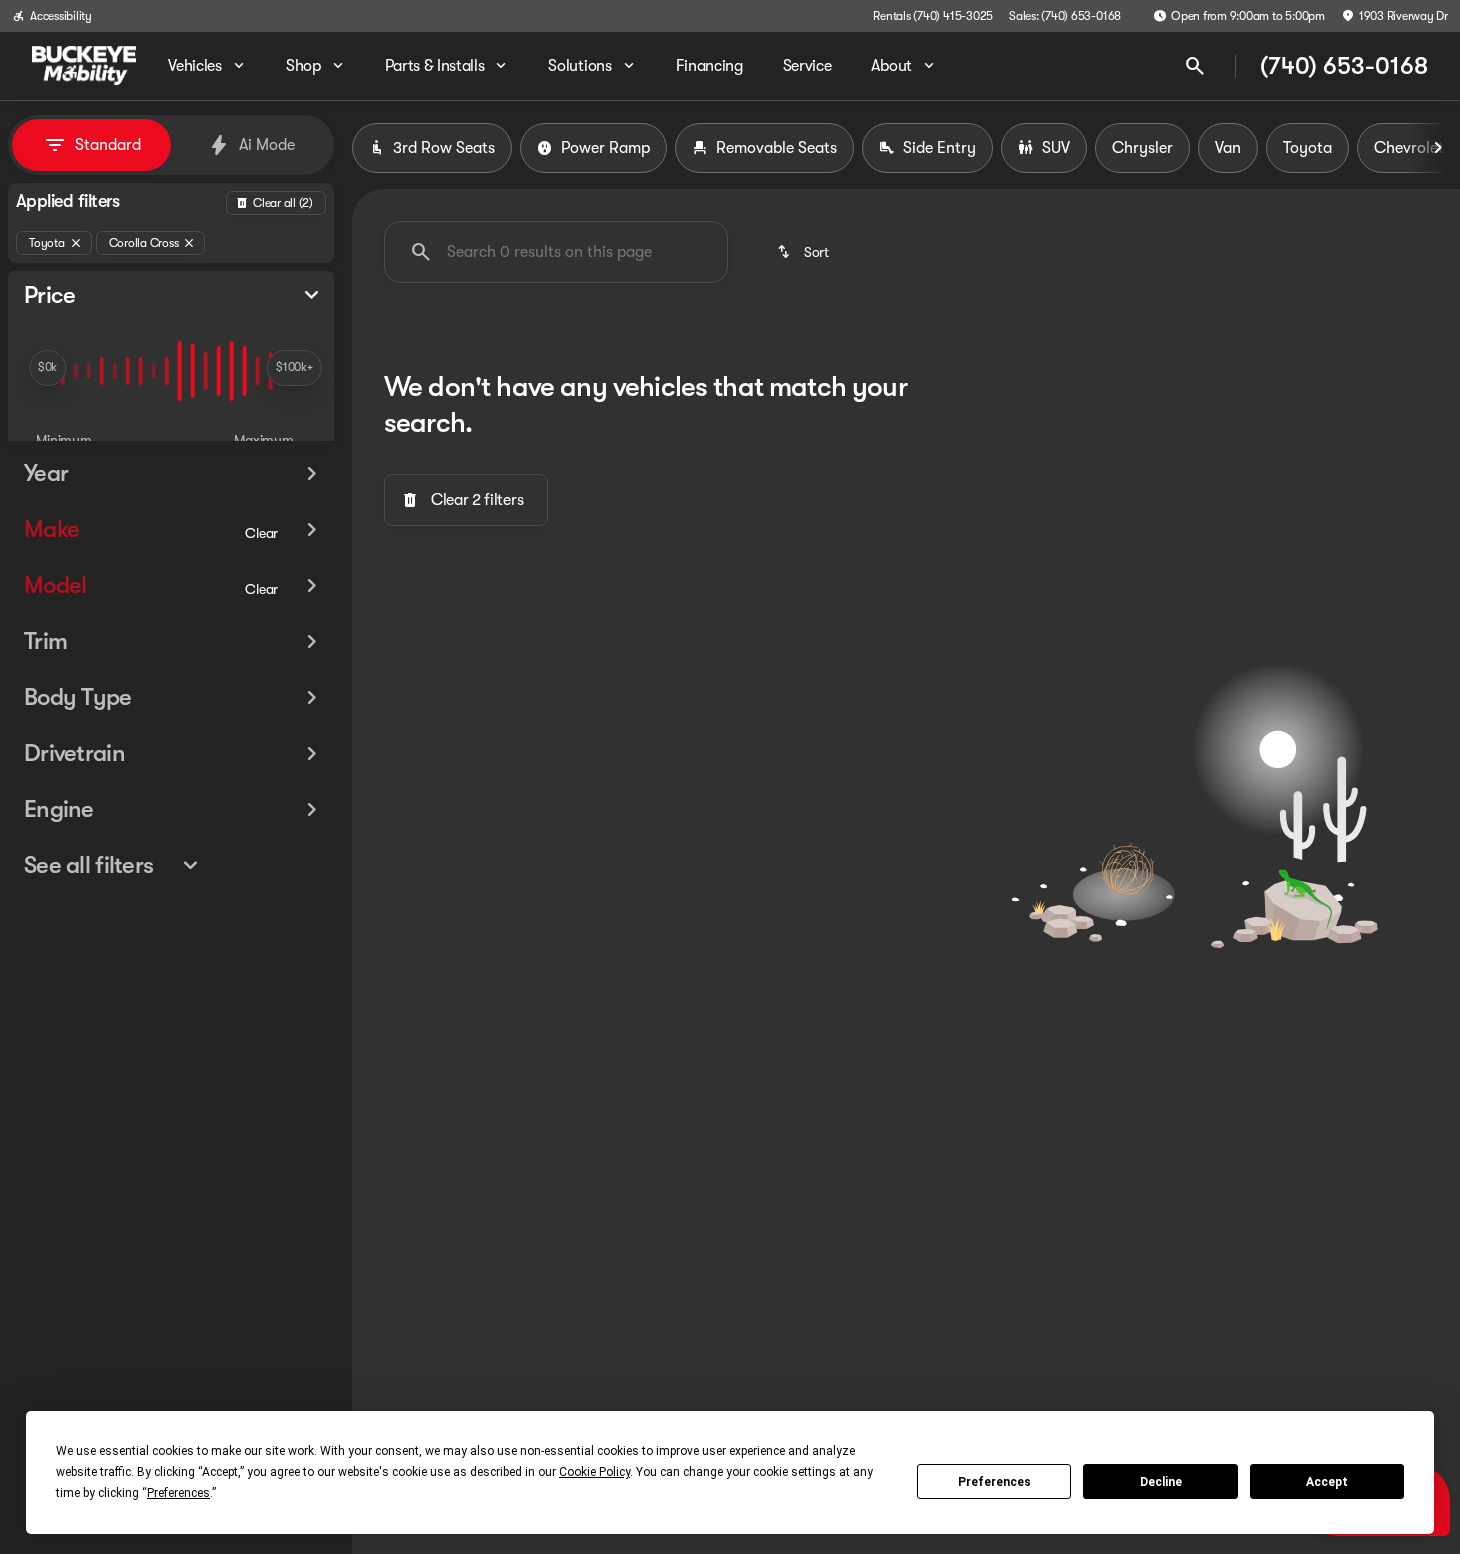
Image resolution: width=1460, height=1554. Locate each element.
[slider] (47, 368)
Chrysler (1142, 148)
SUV (1056, 148)
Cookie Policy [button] (594, 1472)
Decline (1161, 1482)
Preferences (994, 1482)
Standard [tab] (108, 145)
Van (1228, 148)
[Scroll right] (1438, 148)
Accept (1327, 1482)
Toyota (1307, 148)
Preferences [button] (178, 1493)
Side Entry (939, 148)
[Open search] (1195, 66)
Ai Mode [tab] (267, 145)
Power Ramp (605, 148)
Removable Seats (776, 148)
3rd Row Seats (444, 148)
